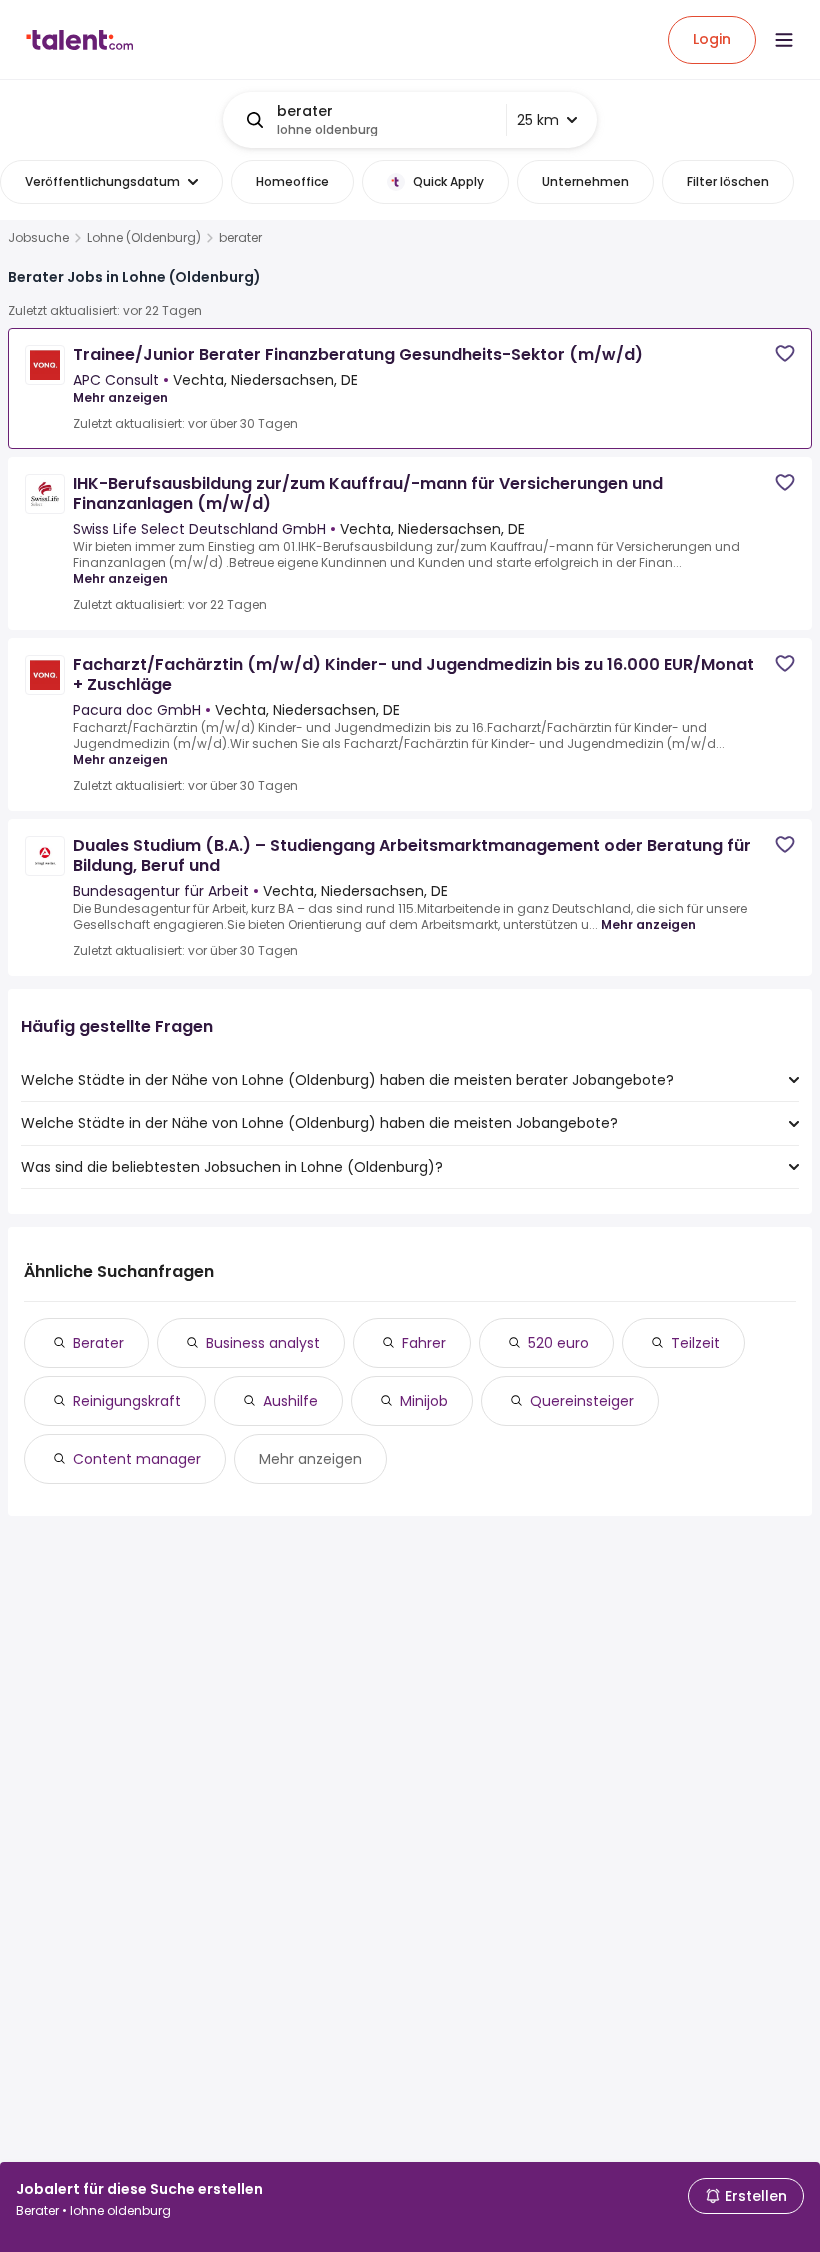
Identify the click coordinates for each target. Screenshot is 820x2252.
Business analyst (263, 1343)
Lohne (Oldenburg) (144, 238)
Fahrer (424, 1343)
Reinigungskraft (127, 1401)
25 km (538, 120)
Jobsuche (38, 238)
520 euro (558, 1343)
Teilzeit (695, 1343)
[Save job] (785, 353)
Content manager (137, 1459)
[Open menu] (784, 40)
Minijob (424, 1401)
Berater (98, 1343)
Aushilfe (290, 1401)
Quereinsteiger (582, 1401)
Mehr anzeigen (120, 397)
